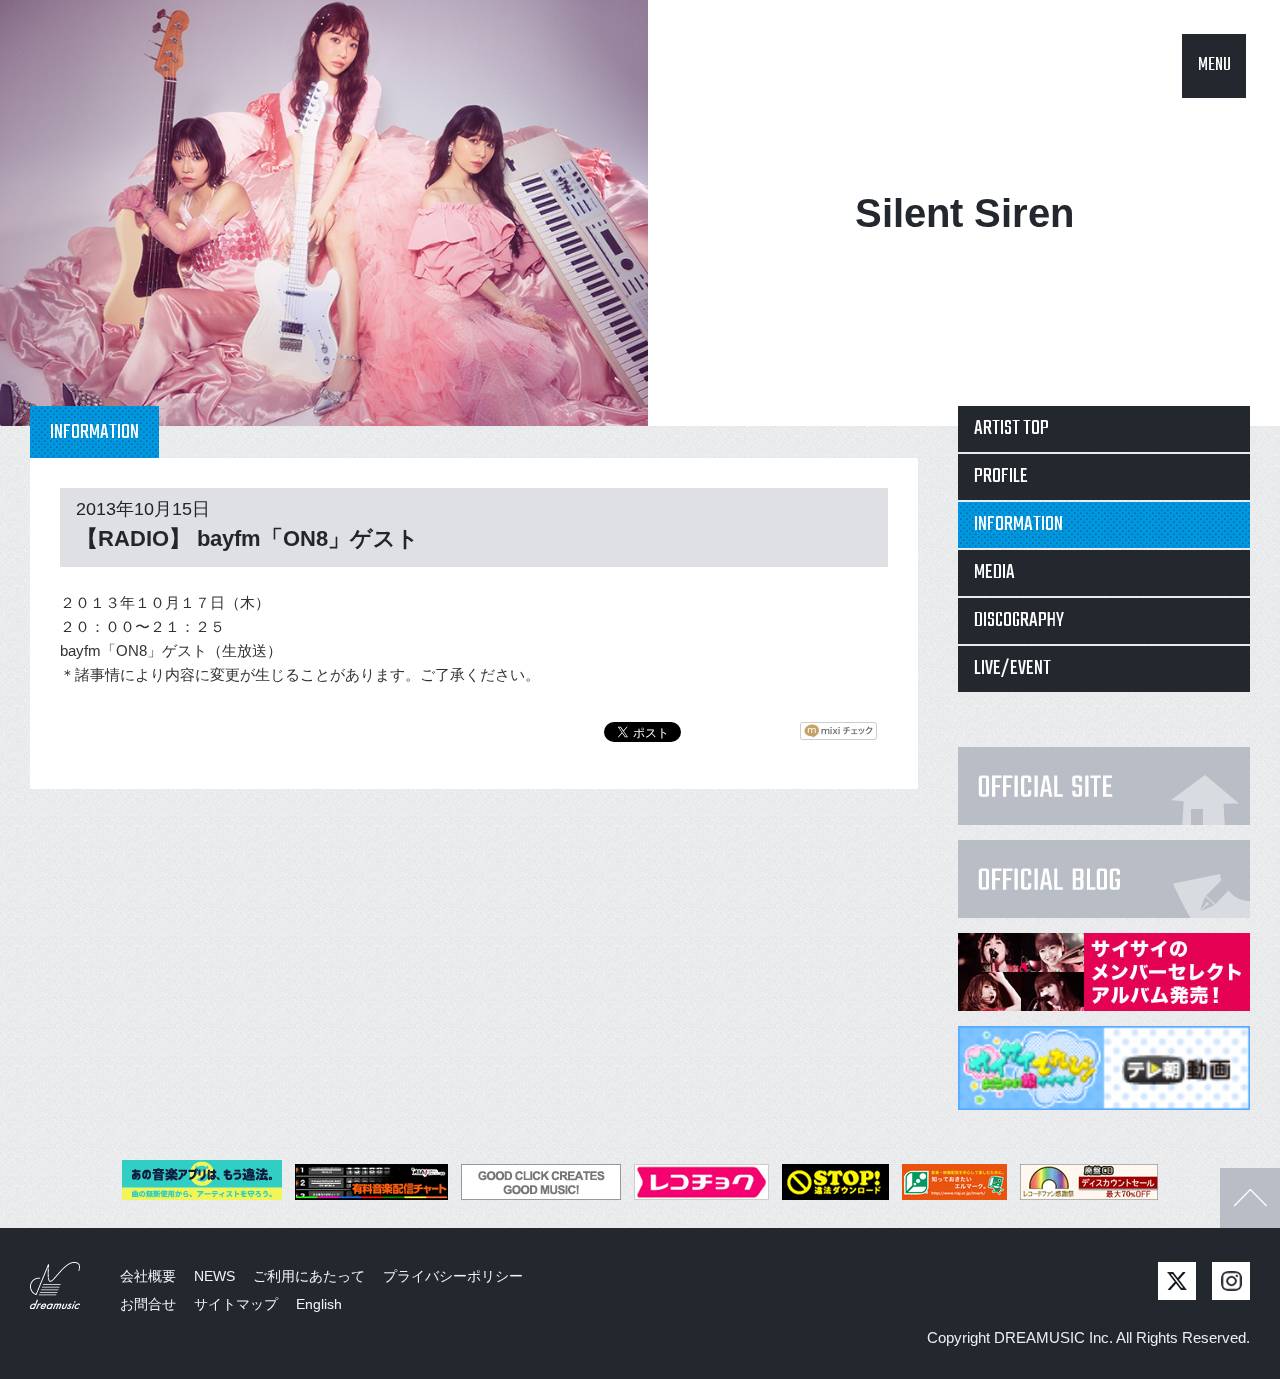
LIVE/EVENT (1012, 668)
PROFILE (1001, 476)
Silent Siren (964, 213)
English (319, 1304)
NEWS (214, 1276)
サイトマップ (236, 1304)
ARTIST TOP (1011, 428)
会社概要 (148, 1276)
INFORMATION (1018, 524)
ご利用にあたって (309, 1276)
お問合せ (148, 1304)
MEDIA (994, 572)
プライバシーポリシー (453, 1276)
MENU (1214, 65)
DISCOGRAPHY (1019, 620)
